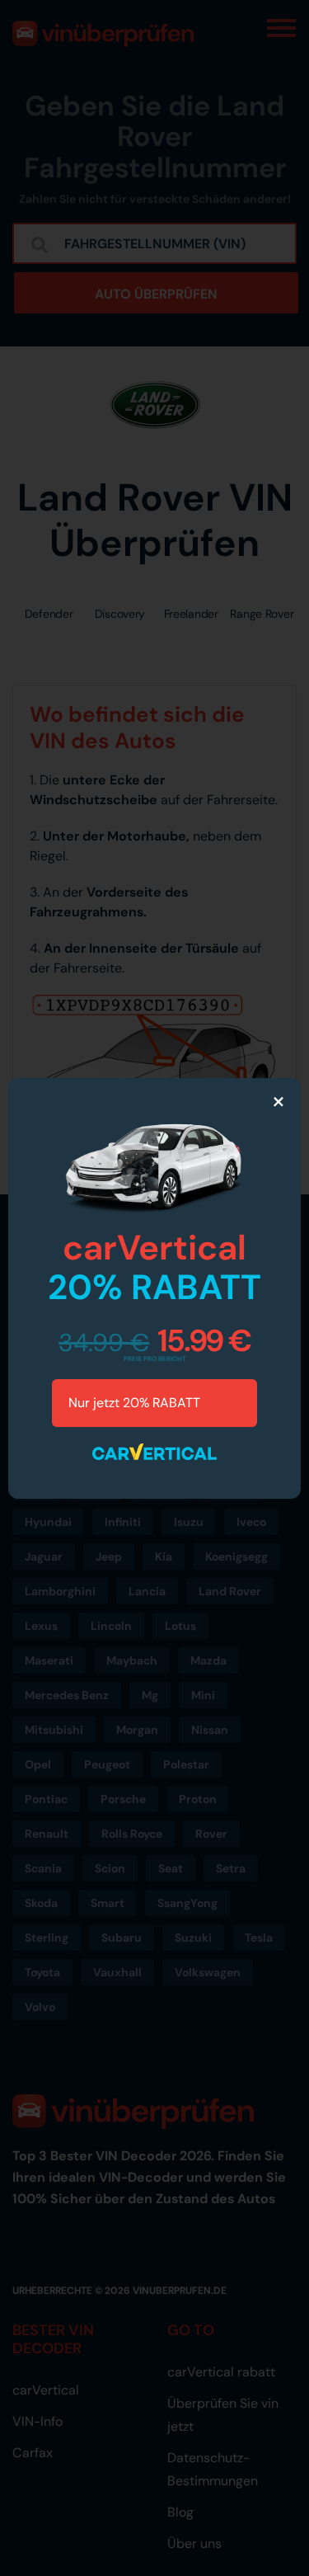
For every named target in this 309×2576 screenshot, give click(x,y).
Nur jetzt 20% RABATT (136, 1403)
